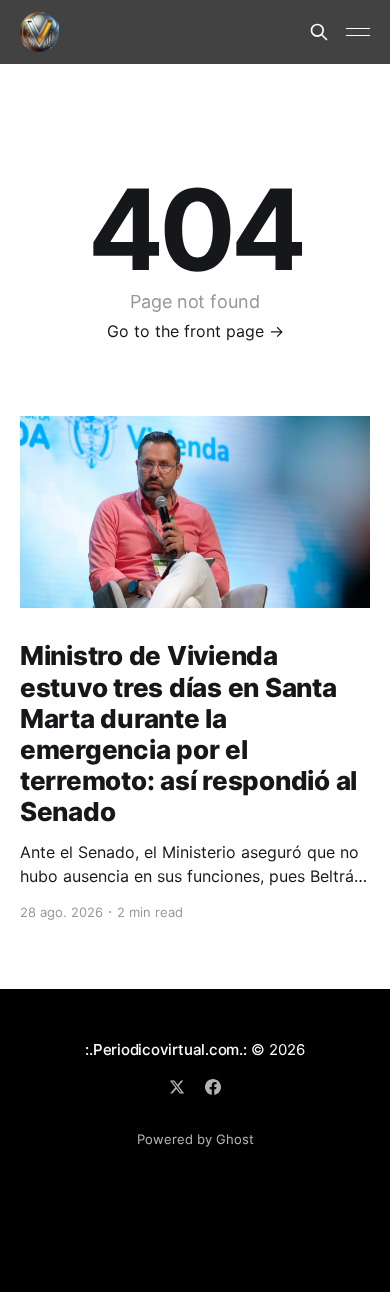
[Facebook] (213, 1087)
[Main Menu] (358, 32)
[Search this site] (319, 32)
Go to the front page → (195, 331)
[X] (177, 1087)
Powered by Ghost (195, 1139)
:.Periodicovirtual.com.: (166, 1049)
